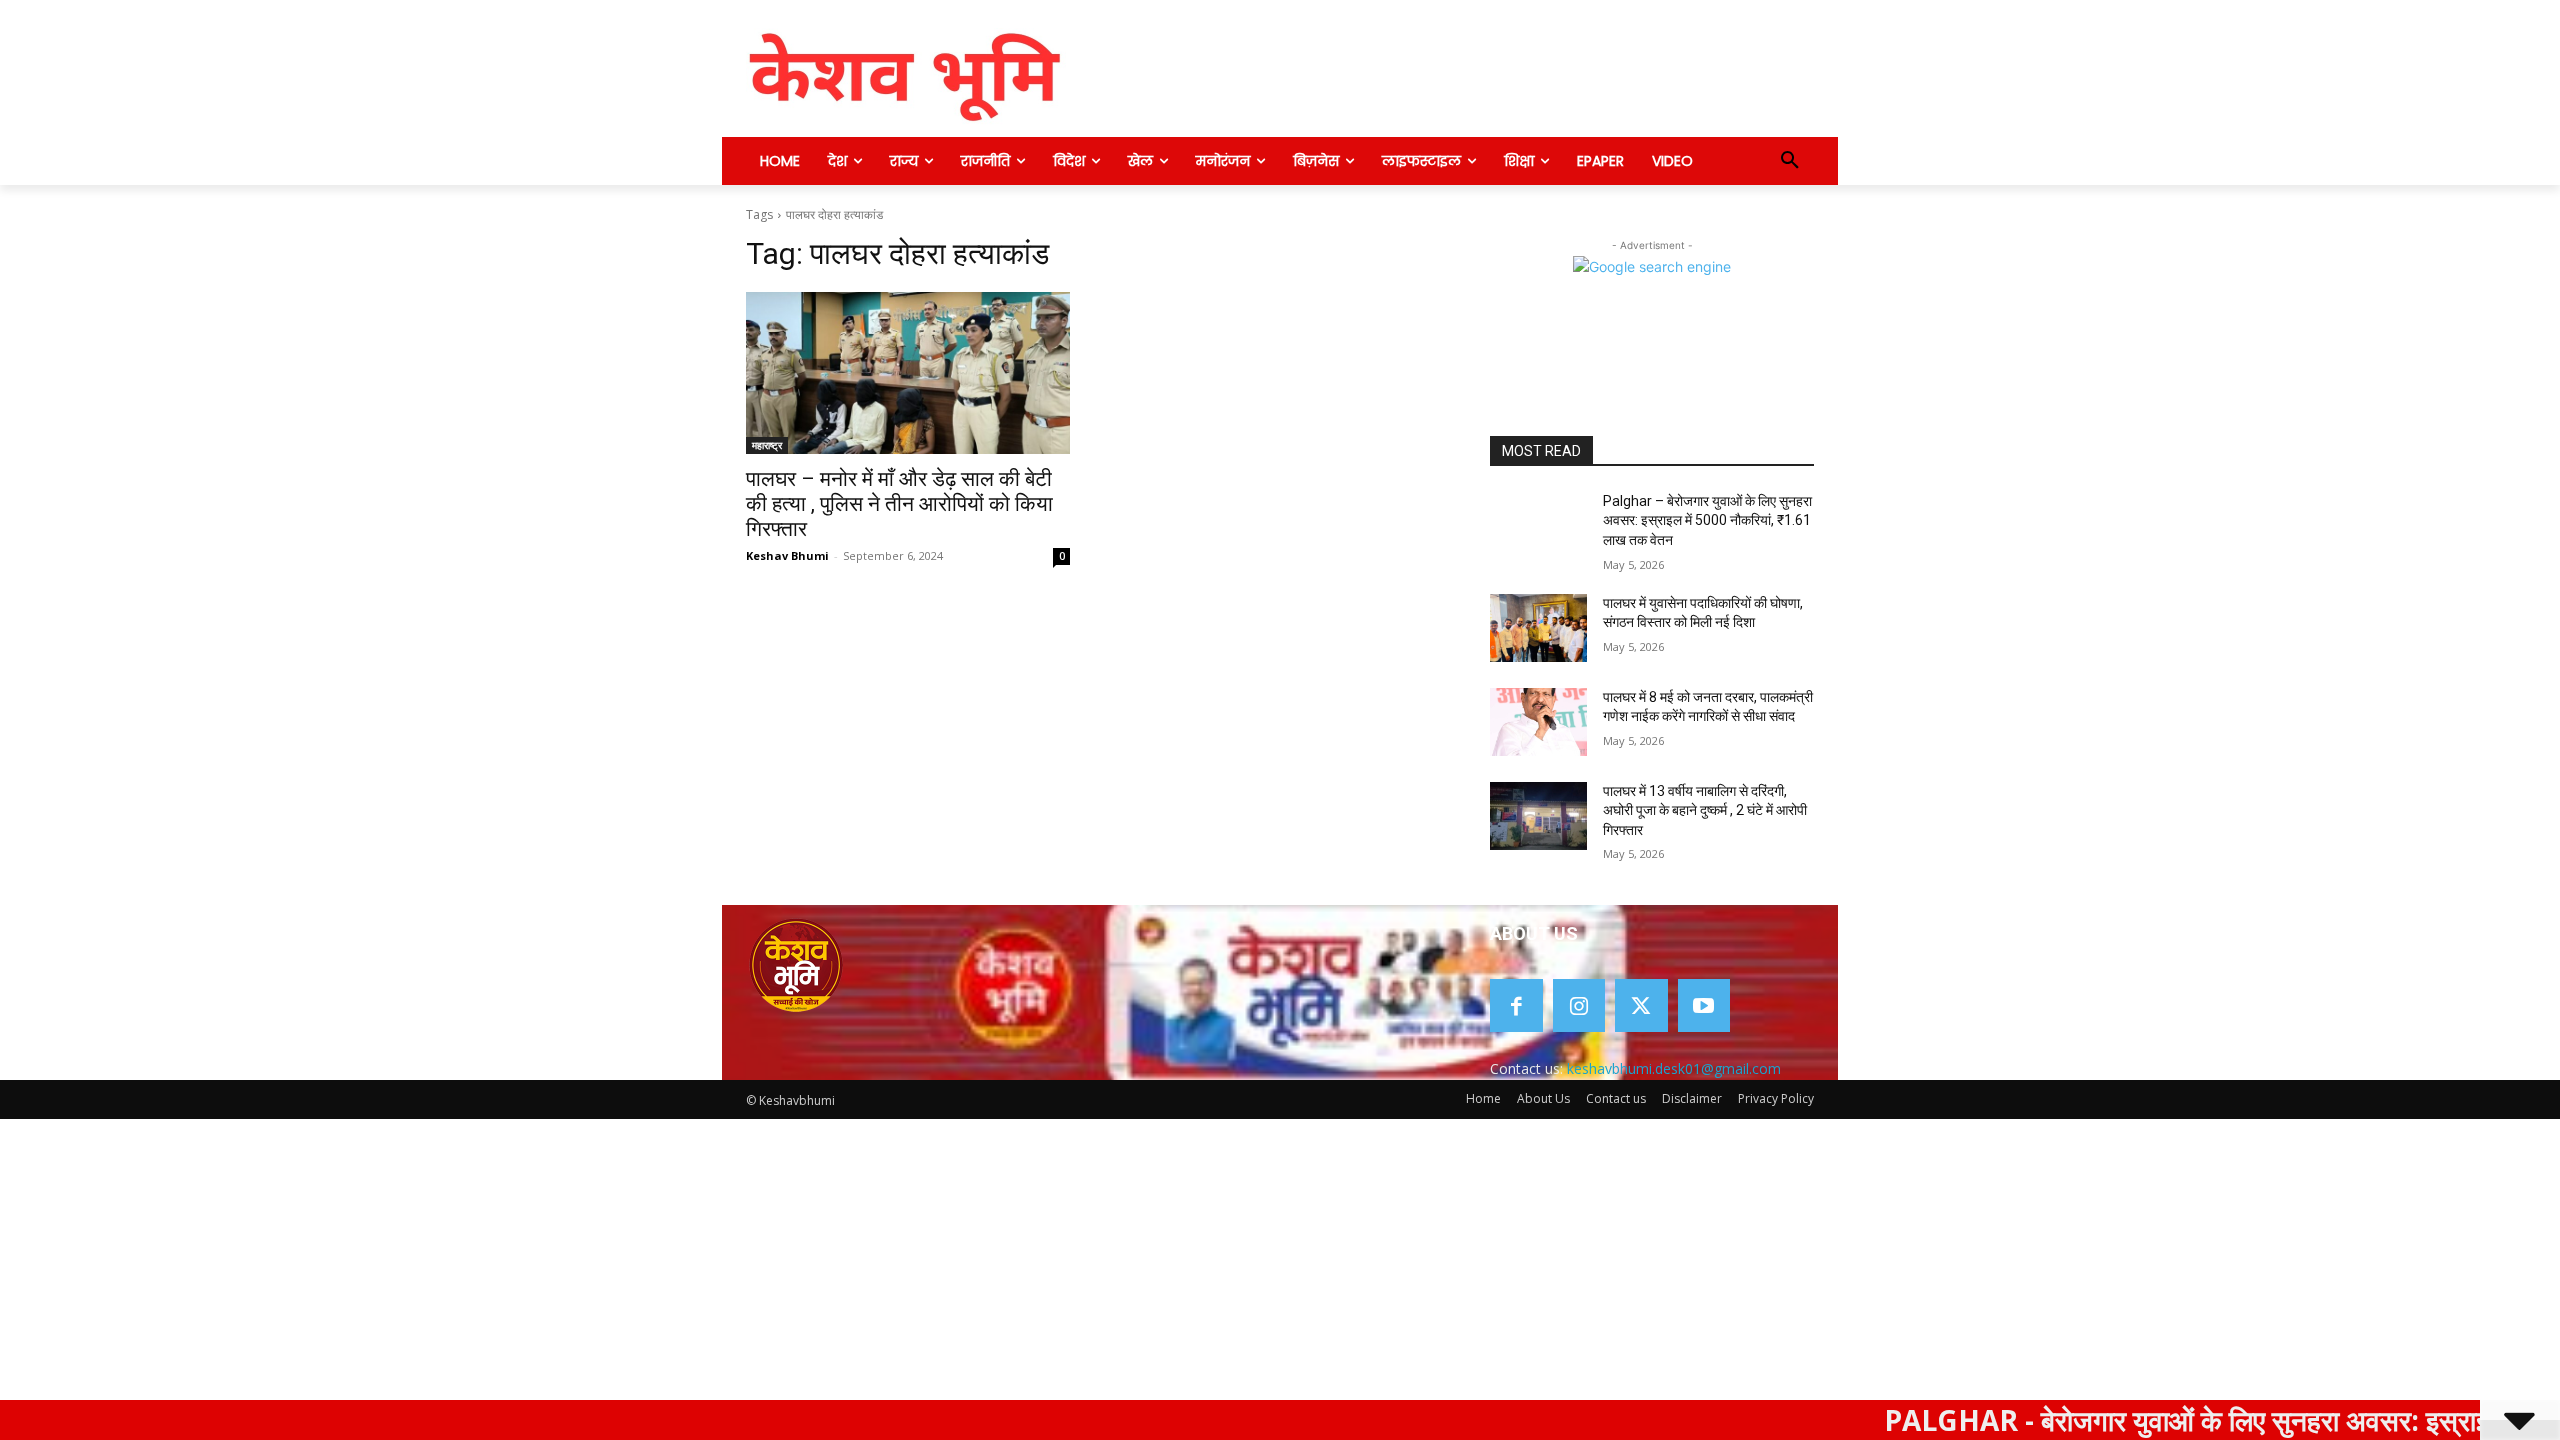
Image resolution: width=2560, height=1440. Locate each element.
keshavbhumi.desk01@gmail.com (1674, 1068)
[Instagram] (1579, 1005)
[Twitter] (1641, 1005)
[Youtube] (1704, 1005)
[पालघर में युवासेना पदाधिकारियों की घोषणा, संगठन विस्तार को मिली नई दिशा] (1538, 628)
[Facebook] (1516, 1005)
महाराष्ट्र (767, 445)
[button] (1790, 161)
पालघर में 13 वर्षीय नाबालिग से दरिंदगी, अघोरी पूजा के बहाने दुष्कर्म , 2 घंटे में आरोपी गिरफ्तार (1705, 810)
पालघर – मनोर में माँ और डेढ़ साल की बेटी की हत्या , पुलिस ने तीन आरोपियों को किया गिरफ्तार (899, 504)
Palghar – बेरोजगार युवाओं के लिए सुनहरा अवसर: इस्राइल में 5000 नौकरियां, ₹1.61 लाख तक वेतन (1707, 520)
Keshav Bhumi (787, 555)
